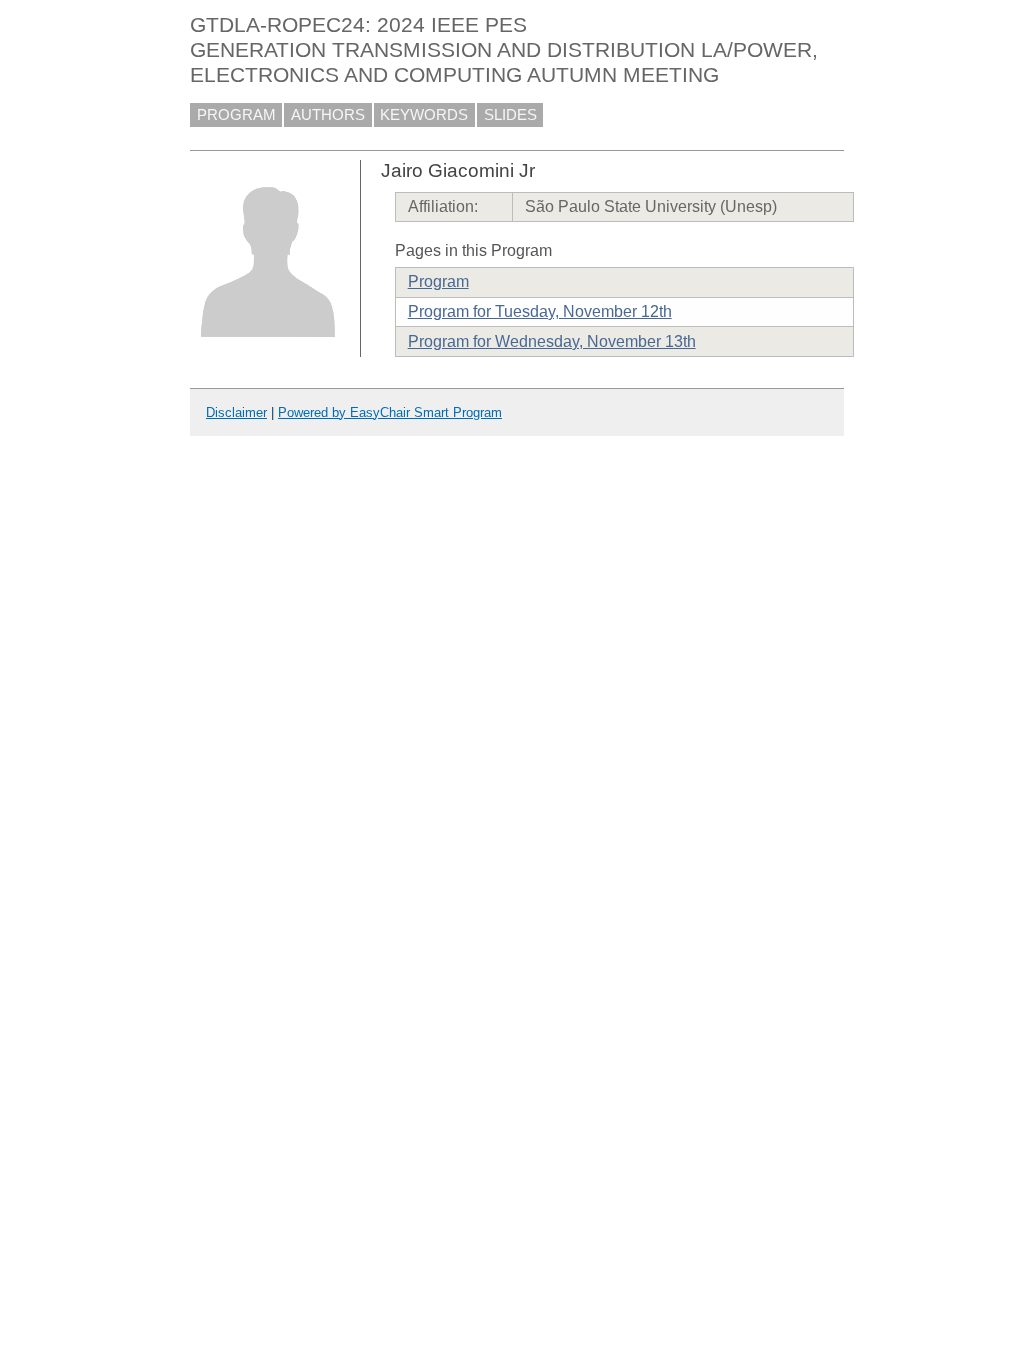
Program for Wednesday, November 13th (552, 341)
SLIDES (510, 115)
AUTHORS (328, 115)
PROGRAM (236, 115)
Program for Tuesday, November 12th (540, 311)
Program (438, 281)
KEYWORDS (424, 115)
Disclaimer (236, 412)
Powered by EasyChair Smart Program (390, 412)
